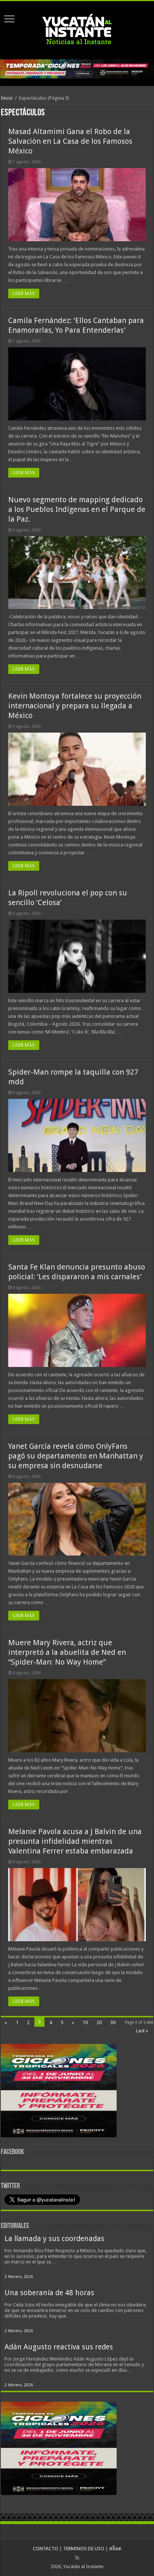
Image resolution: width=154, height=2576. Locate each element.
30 (113, 2022)
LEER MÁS (24, 293)
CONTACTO (46, 2549)
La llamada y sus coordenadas (54, 2239)
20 (99, 2022)
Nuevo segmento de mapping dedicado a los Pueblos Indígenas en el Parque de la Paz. (77, 509)
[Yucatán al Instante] (77, 29)
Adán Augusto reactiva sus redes (59, 2347)
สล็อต (115, 2549)
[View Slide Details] (59, 2092)
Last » (142, 2031)
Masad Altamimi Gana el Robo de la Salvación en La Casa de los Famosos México (70, 141)
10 (85, 2022)
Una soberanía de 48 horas (49, 2293)
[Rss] (77, 2558)
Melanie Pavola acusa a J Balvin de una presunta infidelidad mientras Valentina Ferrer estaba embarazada (75, 1841)
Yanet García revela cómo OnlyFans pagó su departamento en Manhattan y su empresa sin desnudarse (76, 1456)
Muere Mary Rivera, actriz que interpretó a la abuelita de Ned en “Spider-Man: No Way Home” (67, 1652)
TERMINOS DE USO (84, 2549)
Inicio (7, 98)
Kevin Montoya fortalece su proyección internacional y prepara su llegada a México (75, 706)
